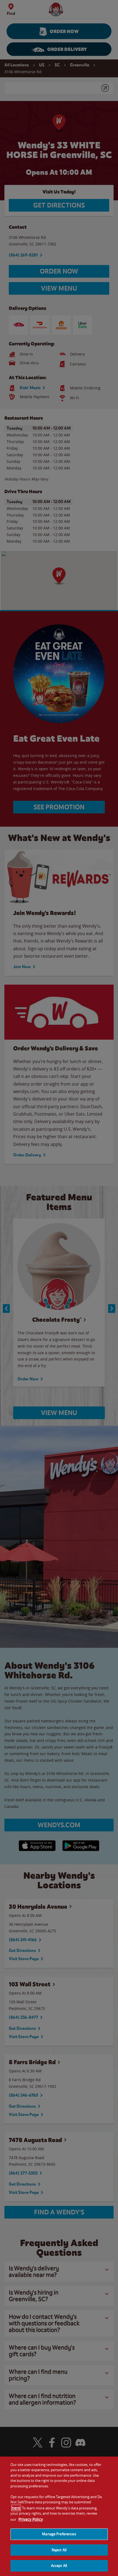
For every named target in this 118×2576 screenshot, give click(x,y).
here (16, 2508)
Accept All (59, 2566)
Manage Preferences (59, 2534)
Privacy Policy (31, 2519)
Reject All (59, 2550)
